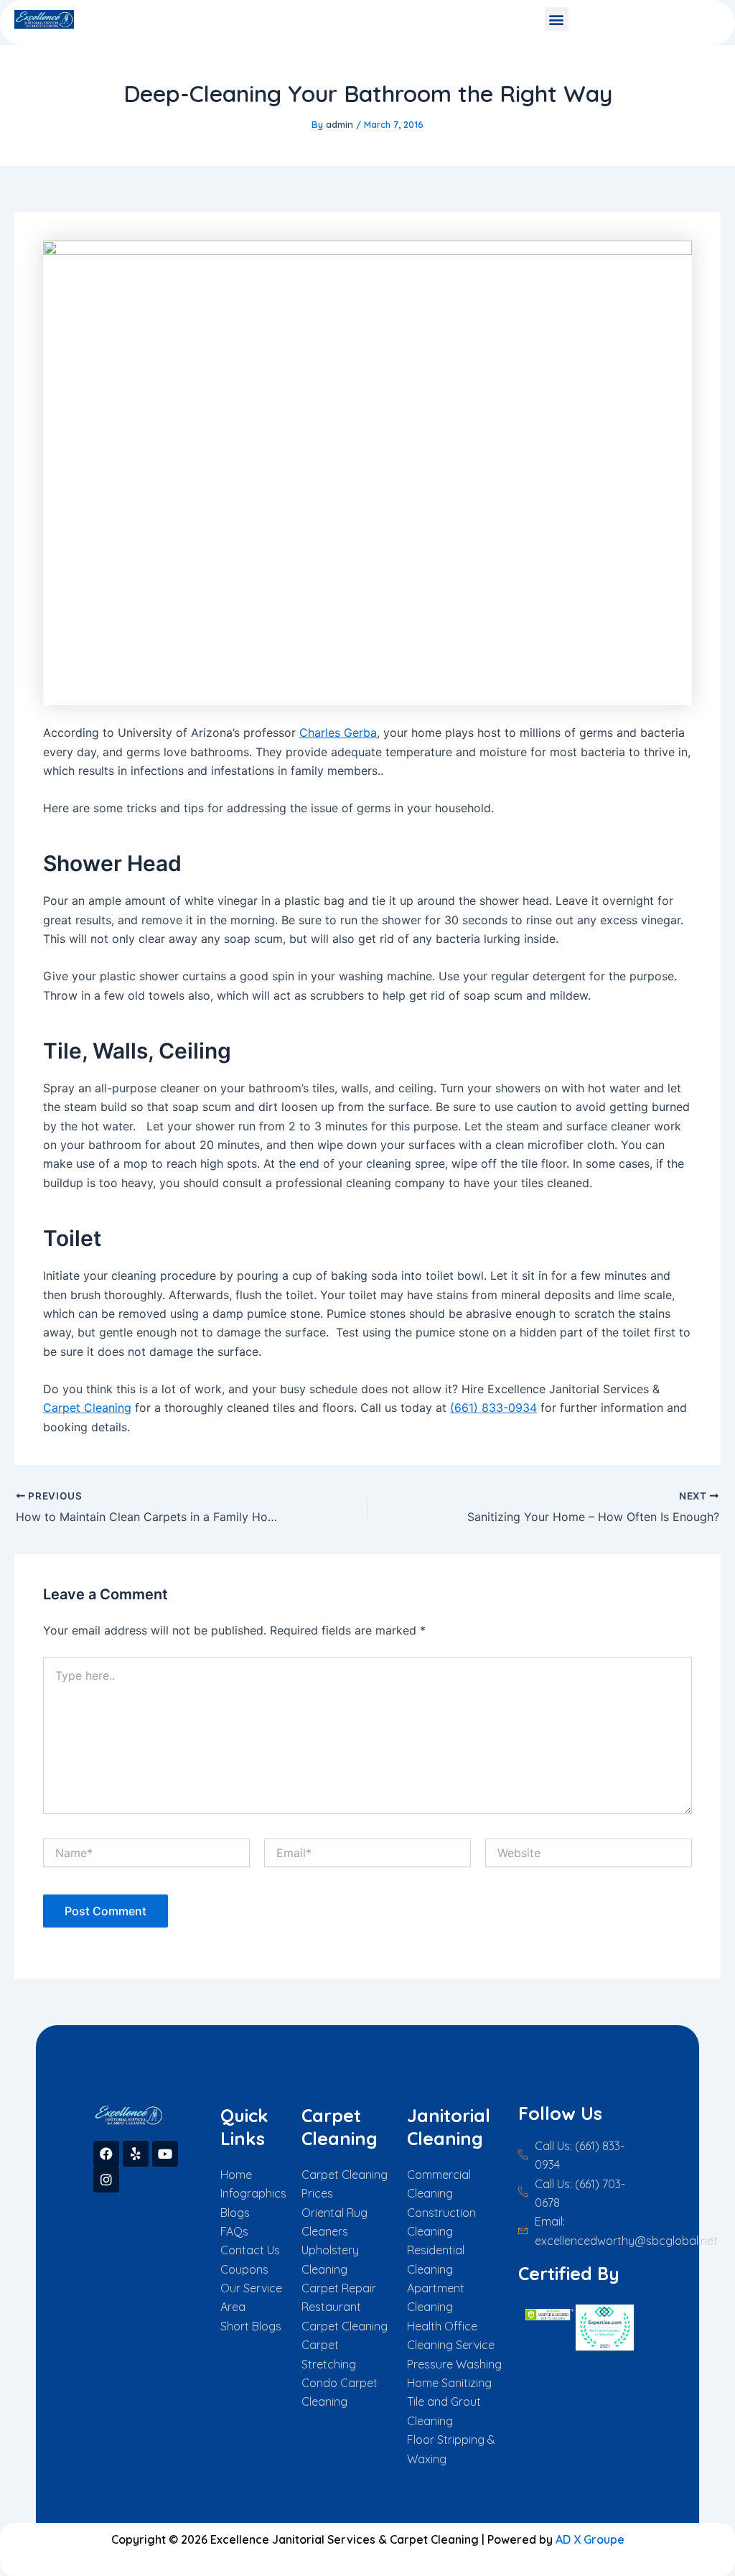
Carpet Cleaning (87, 1408)
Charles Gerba (338, 733)
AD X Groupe (590, 2539)
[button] (557, 19)
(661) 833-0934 (493, 1408)
